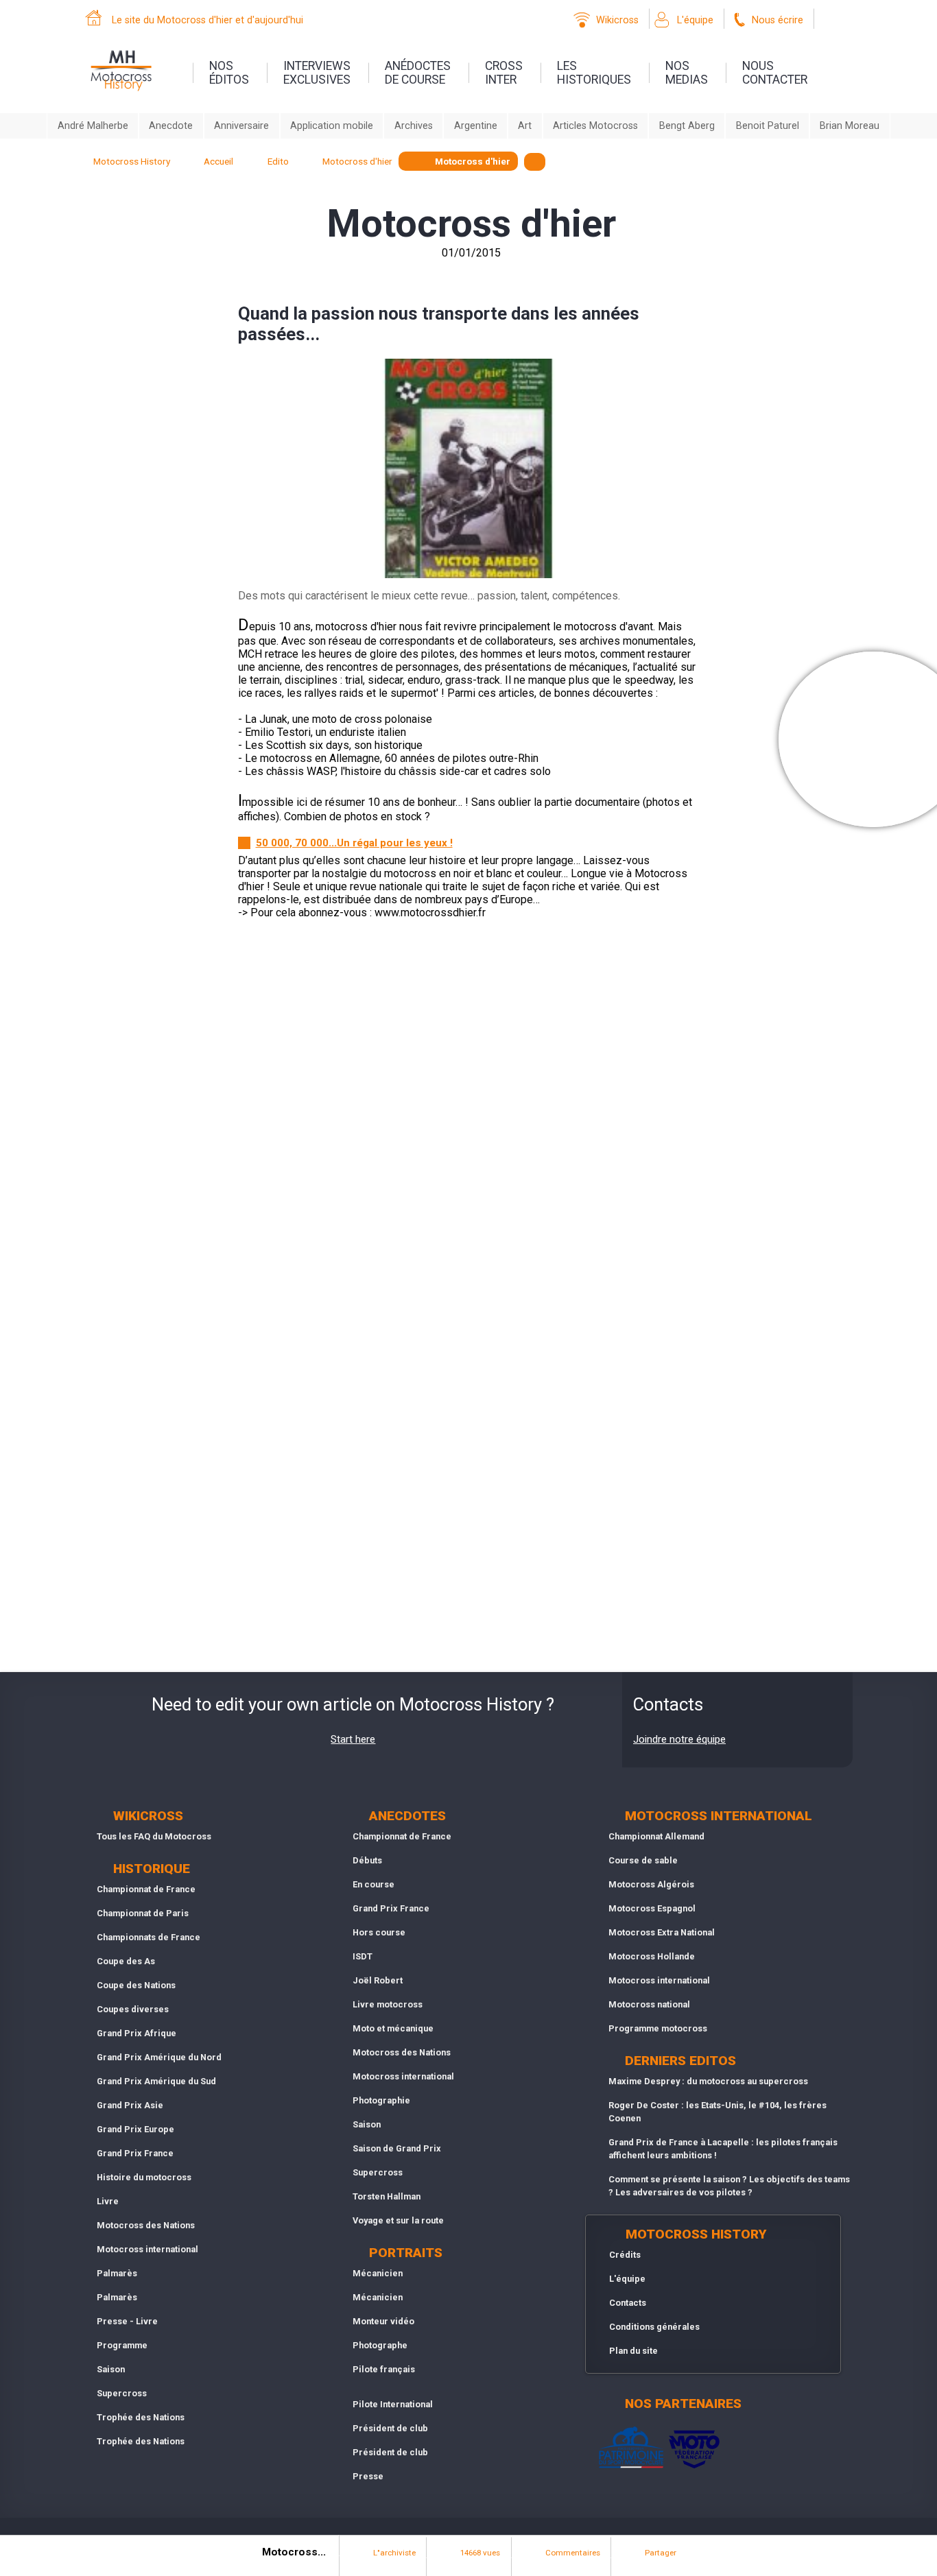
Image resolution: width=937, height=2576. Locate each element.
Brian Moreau (850, 126)
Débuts (367, 1860)
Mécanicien (378, 2273)
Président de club (390, 2428)
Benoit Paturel (768, 126)
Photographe (380, 2345)
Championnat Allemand (656, 1836)
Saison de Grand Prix (397, 2148)
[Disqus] (468, 1125)
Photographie (381, 2100)
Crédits (625, 2255)
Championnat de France (146, 1889)
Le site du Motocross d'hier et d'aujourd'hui (207, 20)
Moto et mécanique (393, 2028)
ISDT (363, 1956)
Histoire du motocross (144, 2177)
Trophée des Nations (141, 2417)
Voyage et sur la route (398, 2220)
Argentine (476, 126)
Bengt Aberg (687, 126)
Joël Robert (378, 1980)
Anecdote (171, 126)
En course (373, 1884)
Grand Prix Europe (135, 2129)
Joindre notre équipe (679, 1739)
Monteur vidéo (383, 2321)
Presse (368, 2476)
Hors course (379, 1932)
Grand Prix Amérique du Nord (159, 2057)
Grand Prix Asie (130, 2105)
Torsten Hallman (387, 2196)
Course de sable (643, 1860)
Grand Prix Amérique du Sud (156, 2081)
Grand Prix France (135, 2153)
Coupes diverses (133, 2009)
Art (525, 126)
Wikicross (617, 20)
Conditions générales (654, 2327)
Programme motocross (658, 2028)
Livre (108, 2201)
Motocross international (147, 2249)
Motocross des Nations (146, 2225)
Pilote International (393, 2404)
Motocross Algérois (651, 1884)
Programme (122, 2345)
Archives (414, 126)
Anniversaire (241, 126)
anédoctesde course (418, 73)
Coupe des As (126, 1961)
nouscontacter (775, 73)
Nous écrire (778, 20)
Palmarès (117, 2273)
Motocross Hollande (652, 1956)
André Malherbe (93, 126)
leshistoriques (594, 73)
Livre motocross (388, 2004)
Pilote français (384, 2369)
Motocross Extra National (662, 1932)
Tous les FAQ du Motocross (154, 1836)
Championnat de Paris (143, 1913)
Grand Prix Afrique (137, 2033)
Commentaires (573, 2553)
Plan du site (633, 2351)
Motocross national (649, 2004)
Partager (661, 2553)
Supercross (122, 2393)
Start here (353, 1739)
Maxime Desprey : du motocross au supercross (708, 2081)
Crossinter (504, 73)
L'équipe (695, 20)
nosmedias (687, 73)
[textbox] (535, 162)
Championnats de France (149, 1937)
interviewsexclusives (317, 73)
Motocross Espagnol (652, 1908)
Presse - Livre (127, 2321)
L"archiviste (394, 2553)
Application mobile (332, 126)
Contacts (628, 2303)
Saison (111, 2369)
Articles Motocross (595, 126)
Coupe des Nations (136, 1985)
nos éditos (229, 73)
